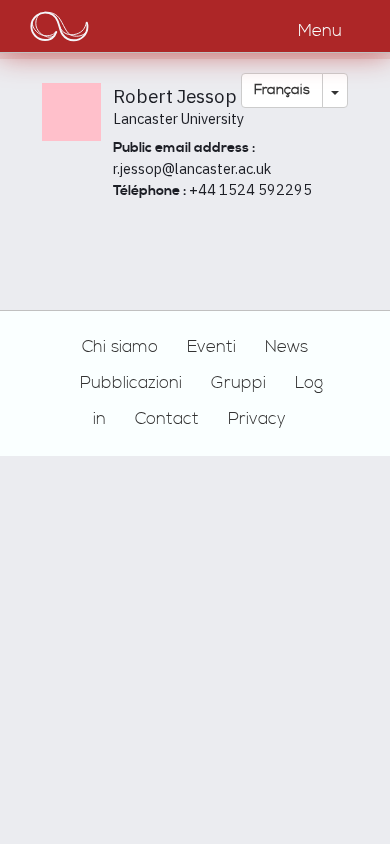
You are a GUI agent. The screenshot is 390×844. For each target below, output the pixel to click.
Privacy (257, 419)
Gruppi (238, 383)
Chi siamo (120, 347)
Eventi (211, 347)
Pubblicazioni (131, 383)
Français (282, 90)
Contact (167, 419)
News (286, 347)
